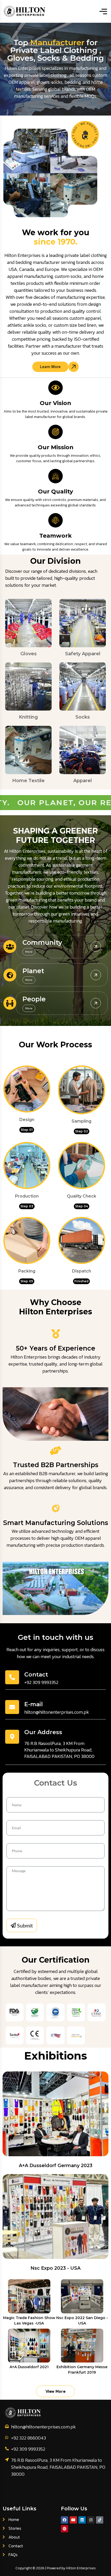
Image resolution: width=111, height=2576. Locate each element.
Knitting (28, 717)
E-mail (34, 1704)
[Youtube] (73, 2520)
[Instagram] (91, 2520)
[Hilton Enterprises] (25, 11)
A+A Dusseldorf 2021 (29, 2367)
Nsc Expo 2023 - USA (55, 2268)
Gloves (29, 654)
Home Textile (28, 781)
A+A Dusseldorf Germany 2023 (56, 2166)
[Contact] (12, 1677)
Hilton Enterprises (81, 2568)
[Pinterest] (65, 2529)
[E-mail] (12, 1707)
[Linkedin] (82, 2520)
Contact (36, 1675)
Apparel (83, 781)
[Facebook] (65, 2520)
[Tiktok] (100, 2520)
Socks (83, 717)
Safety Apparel (83, 654)
